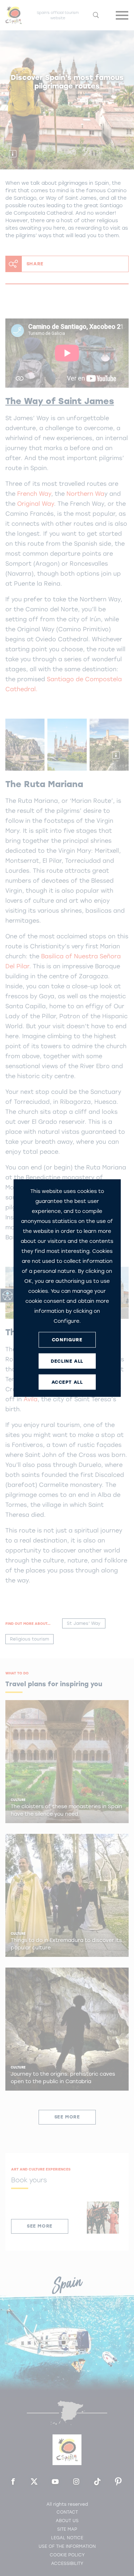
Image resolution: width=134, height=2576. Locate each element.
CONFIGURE (67, 1340)
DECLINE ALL (67, 1361)
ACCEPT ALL (67, 1382)
